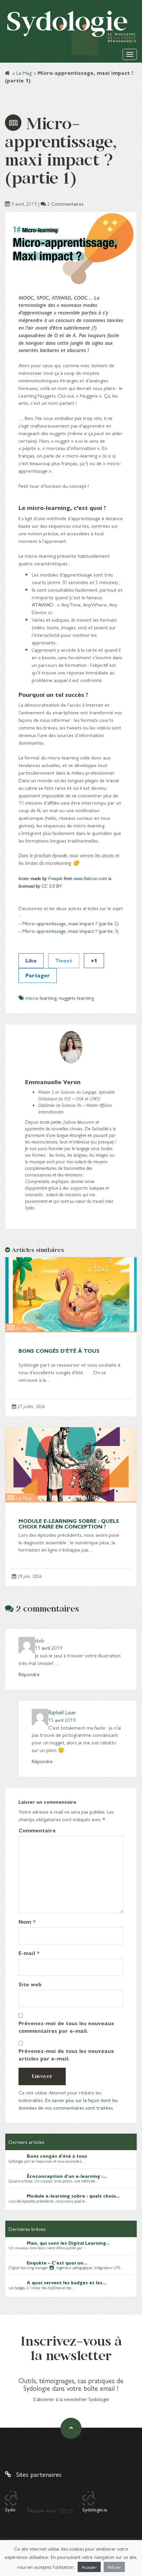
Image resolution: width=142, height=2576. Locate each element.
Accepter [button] (89, 2567)
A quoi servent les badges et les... (67, 2282)
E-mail (29, 1953)
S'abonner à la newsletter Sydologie (71, 2399)
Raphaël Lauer (62, 1712)
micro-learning (41, 998)
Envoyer (42, 2076)
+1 (94, 960)
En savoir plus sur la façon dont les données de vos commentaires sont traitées (68, 2104)
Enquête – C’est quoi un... (57, 2263)
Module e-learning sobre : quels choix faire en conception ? (69, 1524)
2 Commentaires (65, 204)
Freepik (55, 879)
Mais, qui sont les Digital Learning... (68, 2243)
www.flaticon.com (90, 879)
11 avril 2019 (49, 1648)
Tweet (64, 960)
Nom (27, 1922)
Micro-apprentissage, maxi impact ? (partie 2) (71, 923)
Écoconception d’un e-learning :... (67, 2176)
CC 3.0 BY (52, 886)
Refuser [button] (114, 2567)
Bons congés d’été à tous (59, 1351)
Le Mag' (24, 73)
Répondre (29, 1674)
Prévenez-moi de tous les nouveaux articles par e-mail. (66, 2055)
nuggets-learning (76, 998)
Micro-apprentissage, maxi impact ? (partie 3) (71, 931)
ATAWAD (43, 604)
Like (31, 960)
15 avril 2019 (62, 1720)
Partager (38, 975)
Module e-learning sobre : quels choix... (73, 2196)
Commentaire (37, 1830)
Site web (30, 1984)
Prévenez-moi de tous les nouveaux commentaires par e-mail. (66, 2027)
